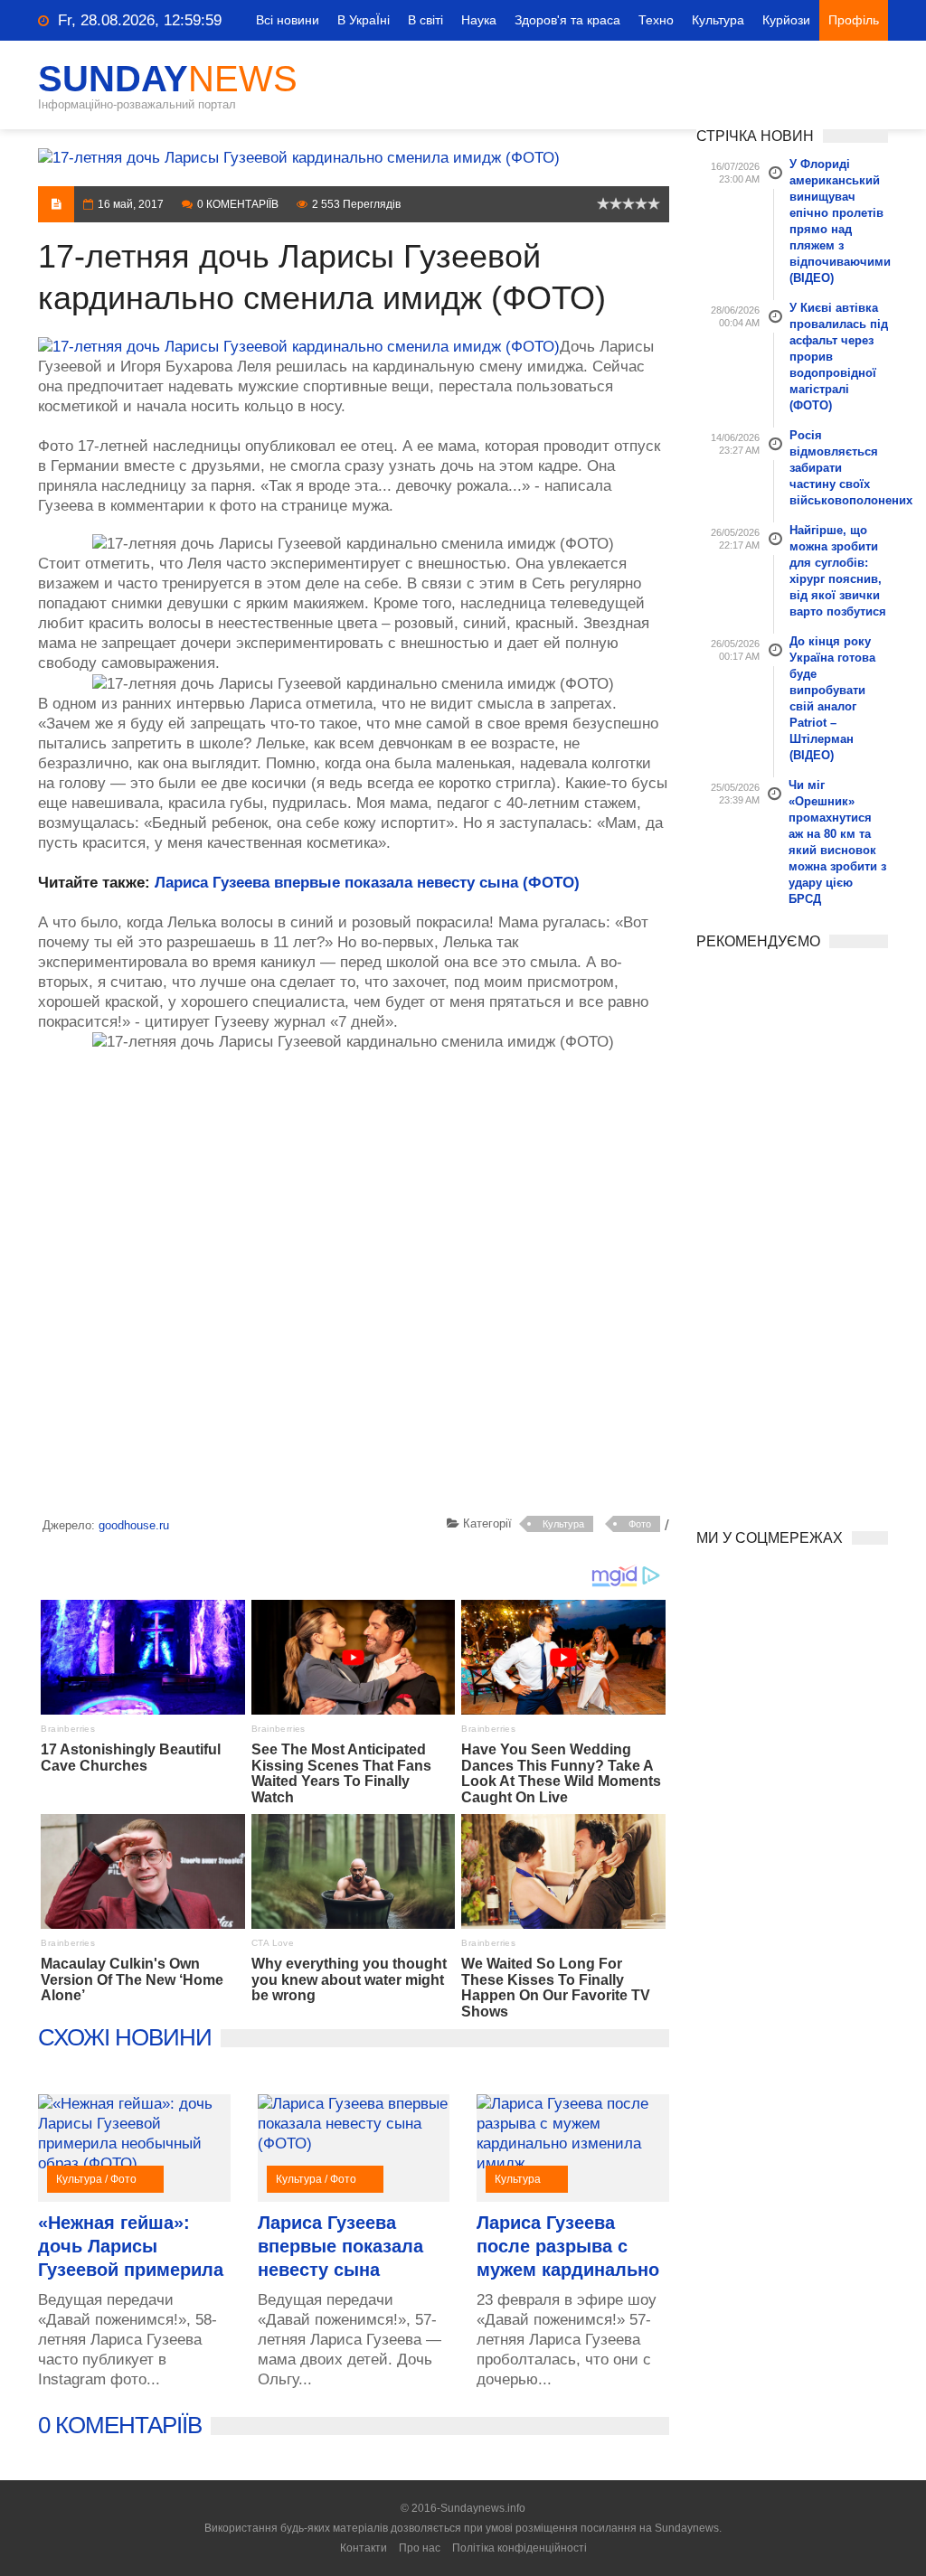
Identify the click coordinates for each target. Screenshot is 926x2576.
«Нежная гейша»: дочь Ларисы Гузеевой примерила (131, 2246)
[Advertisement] (354, 1287)
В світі (425, 20)
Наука (479, 20)
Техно (656, 20)
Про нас (420, 2548)
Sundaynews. (688, 2528)
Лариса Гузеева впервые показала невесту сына (340, 2246)
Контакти (364, 2548)
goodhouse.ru (134, 1525)
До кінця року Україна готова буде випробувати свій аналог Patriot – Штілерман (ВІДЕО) (832, 698)
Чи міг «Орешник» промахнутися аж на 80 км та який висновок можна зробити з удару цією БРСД (837, 842)
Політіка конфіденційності (520, 2548)
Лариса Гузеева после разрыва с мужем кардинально (568, 2246)
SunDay (168, 79)
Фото (640, 1524)
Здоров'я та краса (567, 20)
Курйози (786, 20)
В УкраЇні (364, 20)
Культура (718, 20)
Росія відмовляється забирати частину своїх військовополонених (839, 468)
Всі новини (288, 20)
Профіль (854, 20)
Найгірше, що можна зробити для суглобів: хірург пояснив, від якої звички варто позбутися (838, 571)
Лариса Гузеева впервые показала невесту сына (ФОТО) (367, 883)
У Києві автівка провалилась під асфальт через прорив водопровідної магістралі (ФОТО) (839, 357)
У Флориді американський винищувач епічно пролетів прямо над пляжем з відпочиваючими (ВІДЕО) (839, 221)
